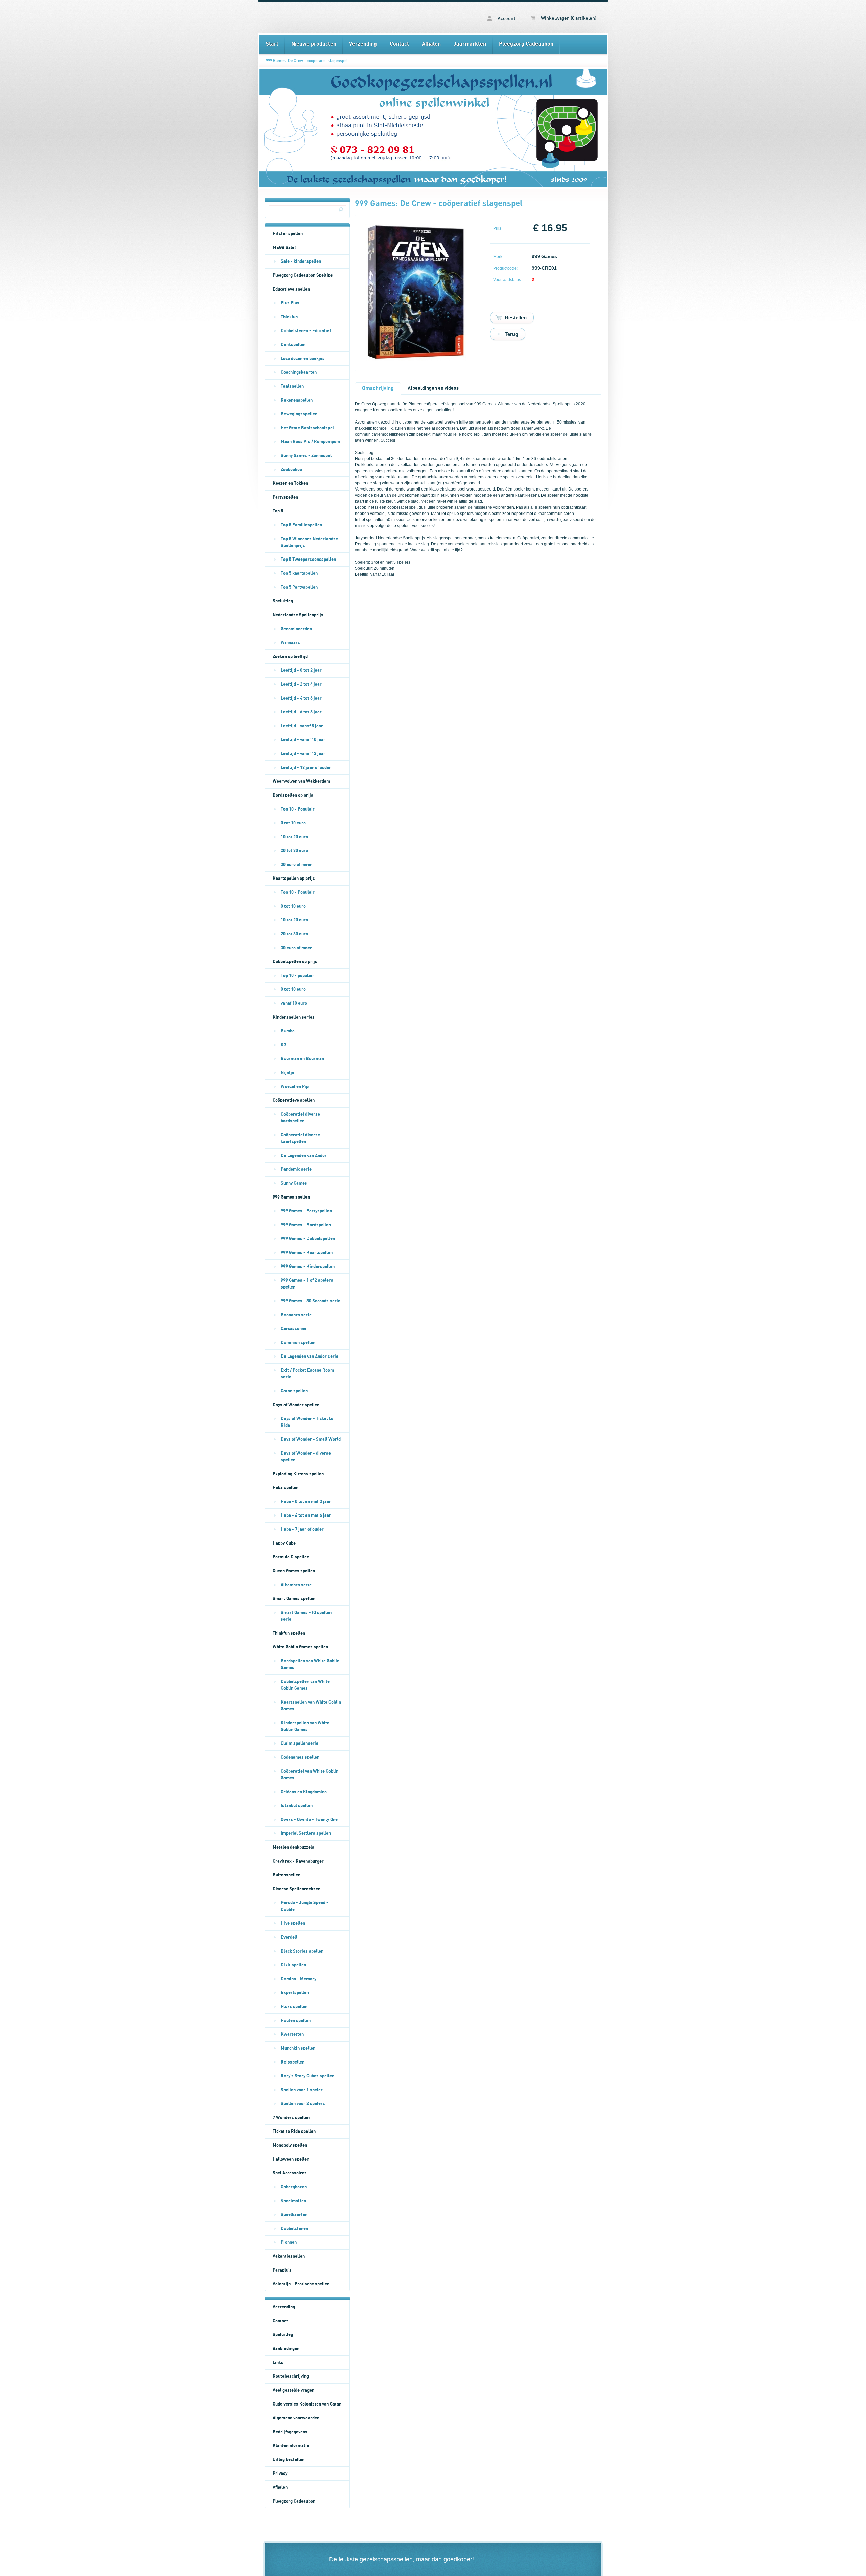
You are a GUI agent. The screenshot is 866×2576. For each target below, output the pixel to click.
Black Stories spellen (302, 1951)
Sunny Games (294, 1183)
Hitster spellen (288, 234)
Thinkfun (289, 317)
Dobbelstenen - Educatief (306, 331)
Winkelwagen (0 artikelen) (568, 18)
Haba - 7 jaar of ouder (302, 1529)
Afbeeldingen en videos (433, 388)
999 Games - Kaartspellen (307, 1253)
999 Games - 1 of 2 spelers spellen (307, 1284)
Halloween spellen (291, 2159)
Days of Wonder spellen (296, 1405)
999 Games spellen (291, 1197)
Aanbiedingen (286, 2349)
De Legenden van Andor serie (310, 1357)
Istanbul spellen (297, 1806)
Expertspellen (295, 1993)
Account (506, 19)
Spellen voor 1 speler (302, 2090)
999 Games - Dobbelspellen (308, 1239)
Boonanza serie (296, 1315)
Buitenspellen (287, 1875)
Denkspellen (293, 345)
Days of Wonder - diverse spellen (306, 1457)
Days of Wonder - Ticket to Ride (307, 1422)
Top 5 (278, 511)
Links (278, 2363)
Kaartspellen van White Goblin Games (311, 1706)
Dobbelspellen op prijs (295, 962)
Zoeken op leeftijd (290, 657)
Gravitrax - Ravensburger (298, 1861)
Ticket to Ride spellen (294, 2132)
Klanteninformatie (291, 2446)
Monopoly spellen (290, 2145)
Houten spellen (296, 2021)
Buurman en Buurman (302, 1059)
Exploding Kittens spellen (298, 1474)
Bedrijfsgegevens (290, 2432)
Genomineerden (296, 629)
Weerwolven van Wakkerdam (301, 781)
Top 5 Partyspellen (299, 587)
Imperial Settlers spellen (306, 1833)
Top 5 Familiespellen (301, 525)
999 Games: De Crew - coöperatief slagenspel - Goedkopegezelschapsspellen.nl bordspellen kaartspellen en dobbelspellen (346, 17)
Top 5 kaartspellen (299, 573)
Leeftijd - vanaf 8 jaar (302, 726)
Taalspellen (292, 386)
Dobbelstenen (294, 2229)
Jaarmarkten (470, 44)
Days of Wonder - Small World (311, 1439)
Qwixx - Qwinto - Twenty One (309, 1820)
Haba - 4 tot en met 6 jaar (306, 1515)
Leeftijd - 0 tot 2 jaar (301, 670)
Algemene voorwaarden (296, 2418)
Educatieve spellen (291, 289)
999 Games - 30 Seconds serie (311, 1301)
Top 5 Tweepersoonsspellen (308, 560)
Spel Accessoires (290, 2173)
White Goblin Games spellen (300, 1647)
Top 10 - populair (298, 976)
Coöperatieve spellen (294, 1100)
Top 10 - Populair (298, 809)
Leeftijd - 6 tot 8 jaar (301, 712)
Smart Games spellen (294, 1599)
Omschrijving (378, 388)
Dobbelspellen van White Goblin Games (305, 1685)
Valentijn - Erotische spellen (301, 2284)
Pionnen (289, 2242)
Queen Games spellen (294, 1571)
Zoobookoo (291, 470)
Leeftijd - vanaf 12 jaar (303, 754)
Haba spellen (286, 1488)
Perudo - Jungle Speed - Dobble (305, 1906)
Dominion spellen (298, 1343)
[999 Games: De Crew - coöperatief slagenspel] (416, 359)
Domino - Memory (299, 1979)
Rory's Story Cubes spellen (307, 2076)
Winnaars (290, 643)
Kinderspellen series (294, 1017)
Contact (399, 44)
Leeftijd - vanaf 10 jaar (303, 740)
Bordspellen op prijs (293, 795)
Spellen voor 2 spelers (303, 2104)
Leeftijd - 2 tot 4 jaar (301, 684)
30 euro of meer (296, 865)
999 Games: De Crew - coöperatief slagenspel (307, 61)
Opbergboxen (294, 2187)
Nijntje (288, 1073)
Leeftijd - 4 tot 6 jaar (301, 698)
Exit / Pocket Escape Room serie (307, 1374)
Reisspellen (293, 2062)
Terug (511, 334)
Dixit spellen (293, 1965)
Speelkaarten (294, 2215)
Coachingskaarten (299, 372)
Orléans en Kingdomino (304, 1792)
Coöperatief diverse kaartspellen (300, 1138)
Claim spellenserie (300, 1743)
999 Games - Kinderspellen (308, 1267)
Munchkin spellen (298, 2048)
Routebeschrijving (291, 2376)
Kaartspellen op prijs (294, 879)
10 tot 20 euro (294, 837)
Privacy (280, 2474)
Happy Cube (284, 1543)
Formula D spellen (291, 1557)
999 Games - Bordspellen (306, 1225)
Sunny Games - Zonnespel (306, 456)
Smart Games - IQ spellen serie (306, 1616)
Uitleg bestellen (289, 2460)
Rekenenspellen (297, 400)
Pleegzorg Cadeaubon (526, 44)
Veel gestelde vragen (293, 2390)
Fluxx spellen (294, 2007)
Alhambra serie (296, 1585)
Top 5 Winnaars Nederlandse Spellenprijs (309, 542)
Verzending (363, 44)
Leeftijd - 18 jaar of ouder (306, 768)
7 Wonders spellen (291, 2118)
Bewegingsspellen (299, 414)
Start (272, 44)
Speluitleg (283, 601)
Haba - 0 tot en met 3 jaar (306, 1502)
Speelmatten (293, 2201)
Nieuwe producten (314, 44)
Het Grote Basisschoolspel (307, 428)
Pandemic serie (296, 1169)
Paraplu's (282, 2270)
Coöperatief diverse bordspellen (300, 1118)
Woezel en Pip (295, 1087)
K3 (283, 1045)
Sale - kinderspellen (301, 261)
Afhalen (431, 44)
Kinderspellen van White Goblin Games (305, 1726)
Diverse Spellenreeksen (297, 1889)
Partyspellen (285, 497)
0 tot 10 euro (293, 823)
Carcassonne (294, 1329)
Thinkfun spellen (289, 1633)
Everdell (289, 1937)
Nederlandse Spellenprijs (298, 615)
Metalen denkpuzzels (293, 1847)
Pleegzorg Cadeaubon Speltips (303, 275)
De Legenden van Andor (304, 1156)
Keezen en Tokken (290, 483)
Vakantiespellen (289, 2256)
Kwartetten (292, 2034)
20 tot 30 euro (294, 851)
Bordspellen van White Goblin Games (310, 1664)
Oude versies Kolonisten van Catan (307, 2404)
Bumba (288, 1031)
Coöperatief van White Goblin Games (310, 1775)
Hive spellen (293, 1923)
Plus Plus (290, 303)
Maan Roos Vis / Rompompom (310, 442)
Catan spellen (294, 1391)
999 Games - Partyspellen (306, 1211)
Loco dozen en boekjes (303, 359)
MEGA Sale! (284, 248)
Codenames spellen (300, 1757)
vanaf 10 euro (294, 1003)
